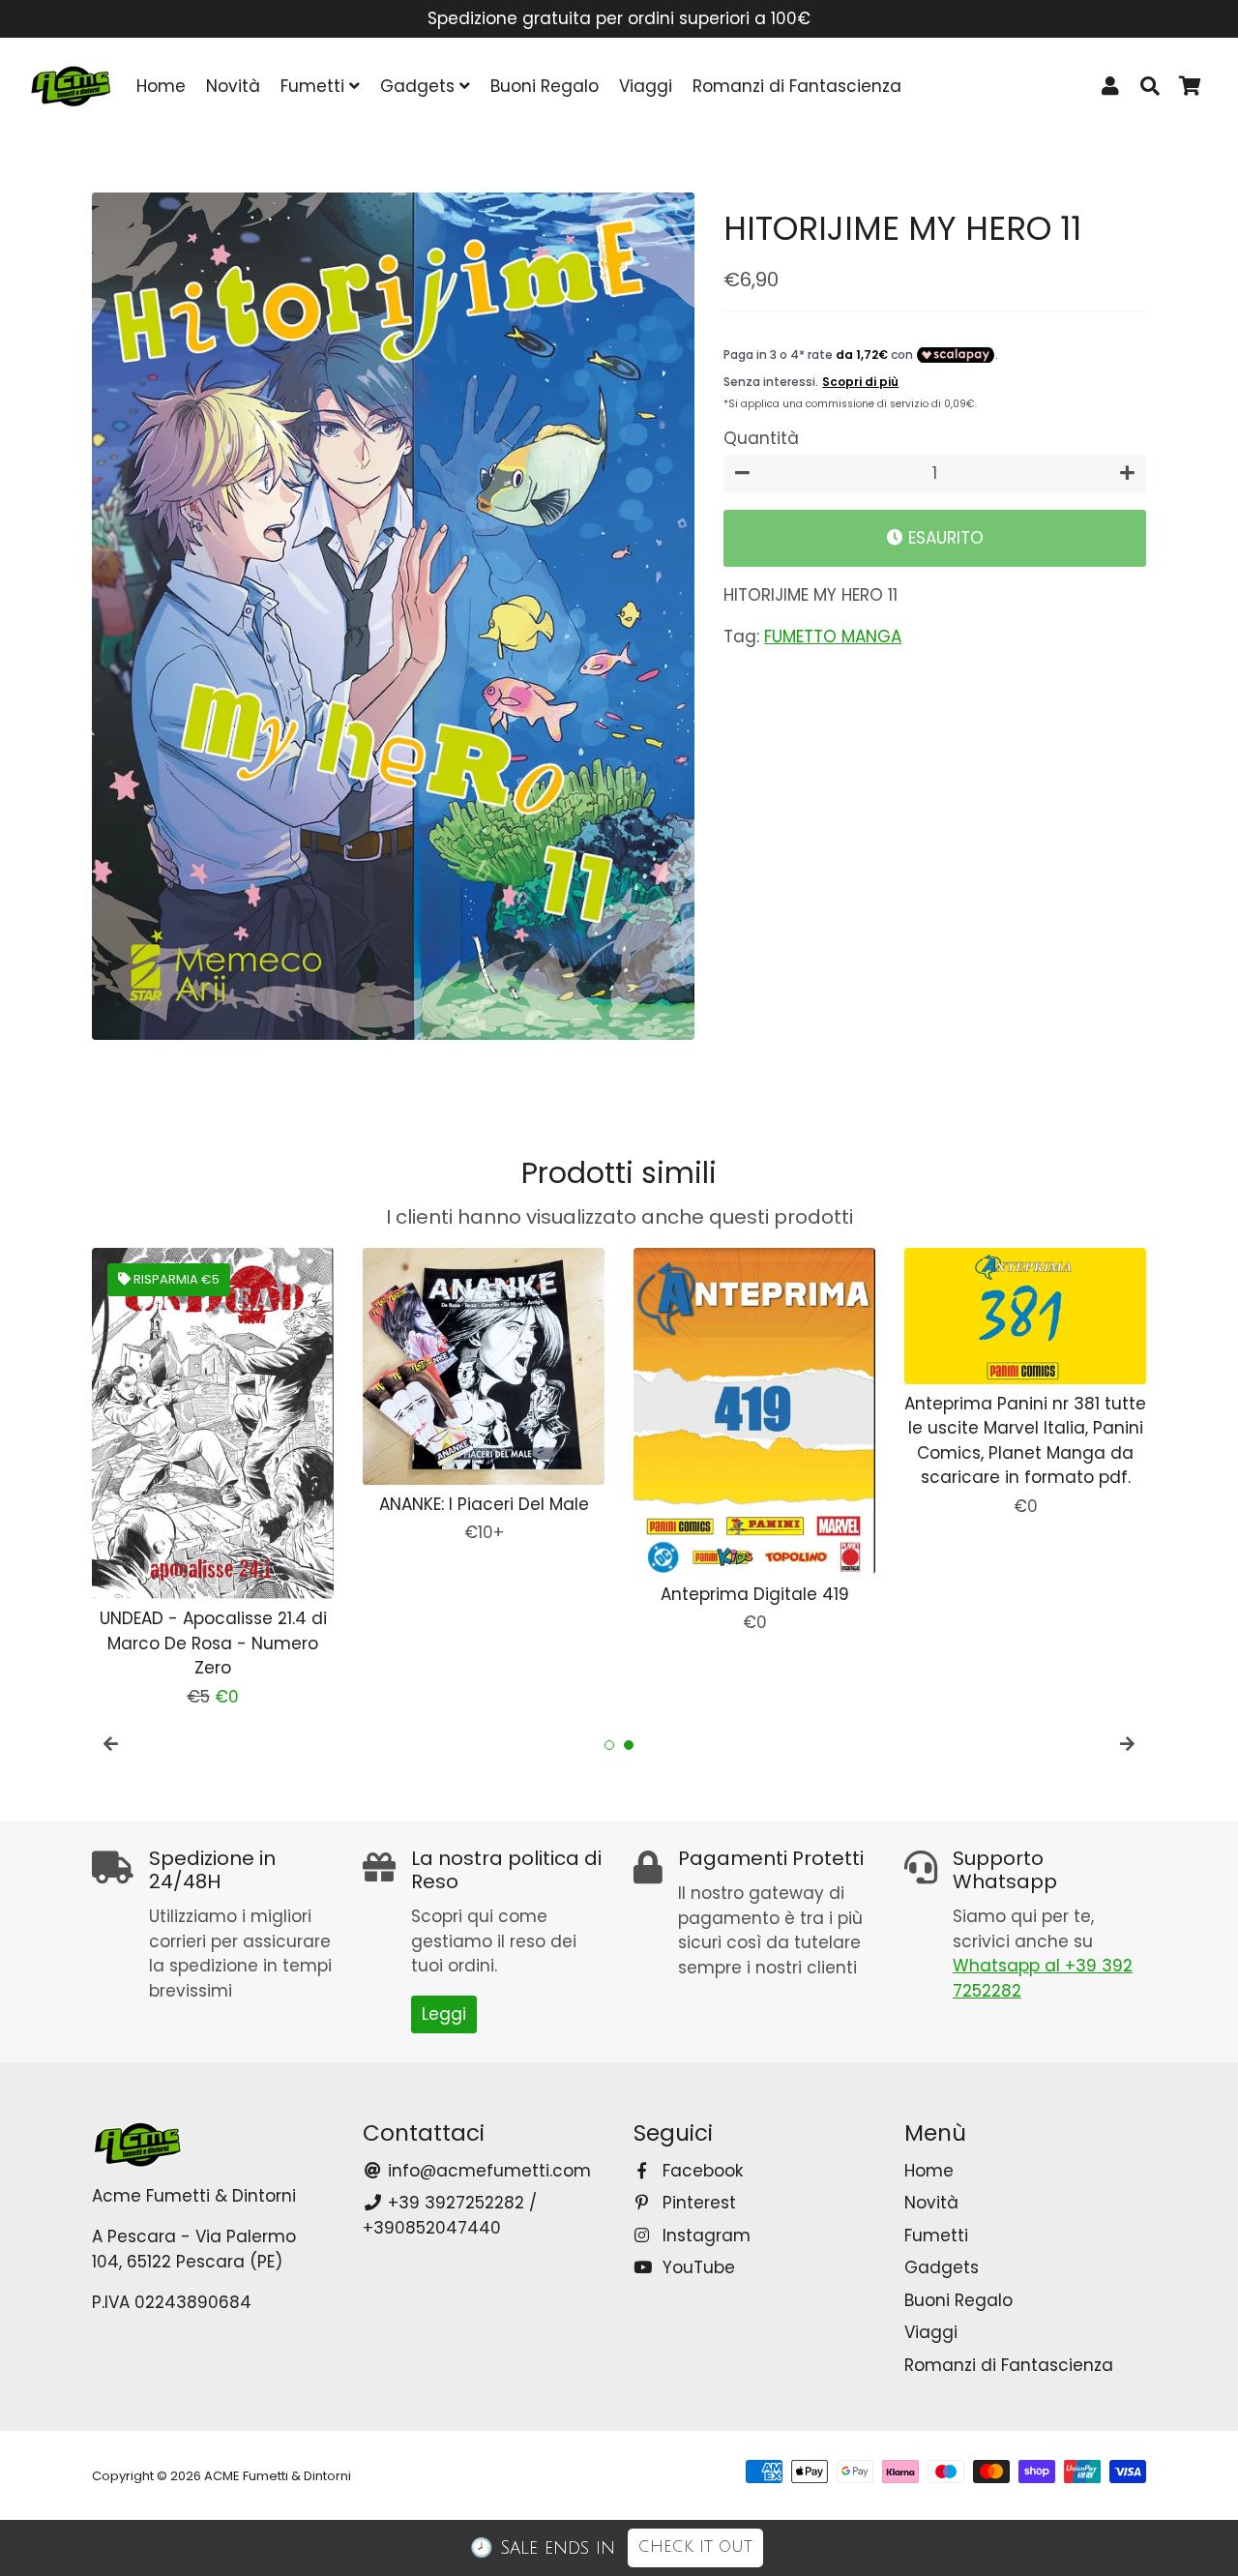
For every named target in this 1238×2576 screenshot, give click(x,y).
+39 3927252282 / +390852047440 (450, 2215)
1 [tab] (609, 1745)
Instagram (704, 2235)
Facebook (700, 2171)
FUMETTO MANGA (833, 637)
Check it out (695, 2547)
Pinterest (697, 2203)
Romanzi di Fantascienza (797, 86)
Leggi (444, 2014)
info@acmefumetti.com (487, 2171)
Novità (233, 86)
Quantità (761, 438)
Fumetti (315, 86)
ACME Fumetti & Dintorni (278, 2476)
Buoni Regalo (545, 86)
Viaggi (646, 86)
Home (161, 86)
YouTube (696, 2267)
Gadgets (420, 86)
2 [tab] (629, 1745)
